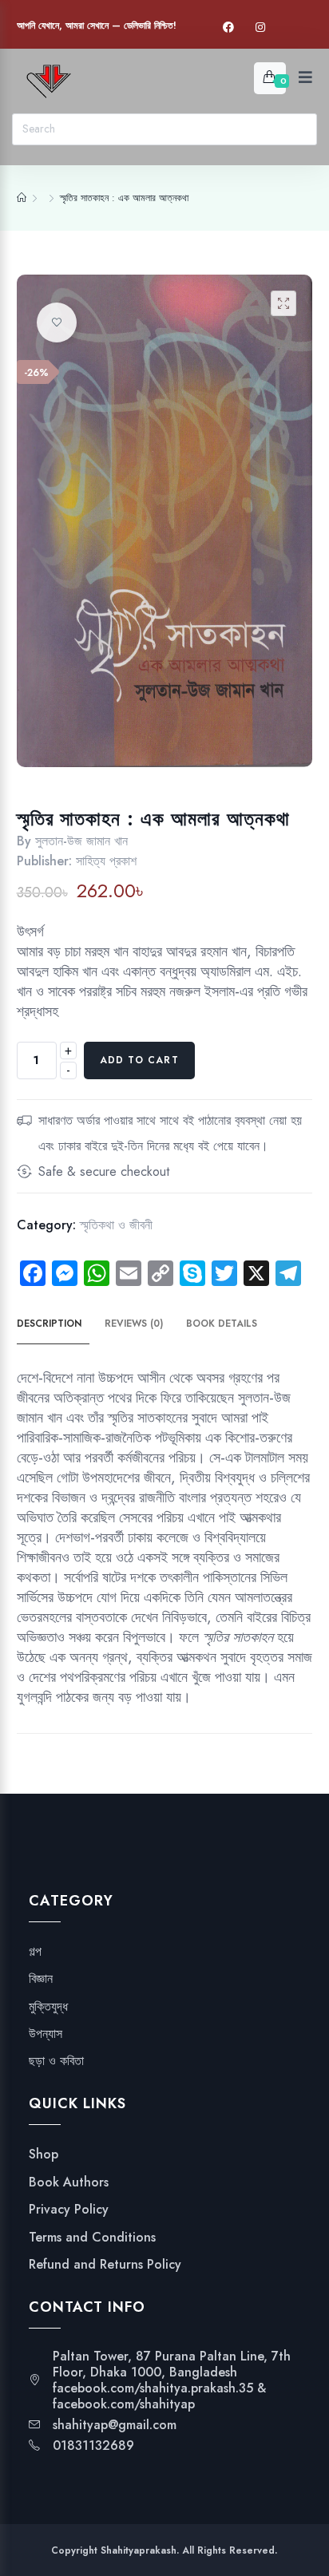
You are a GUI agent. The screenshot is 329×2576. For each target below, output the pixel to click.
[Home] (22, 198)
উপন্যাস (46, 2034)
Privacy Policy (69, 2210)
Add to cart (139, 1060)
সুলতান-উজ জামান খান (81, 841)
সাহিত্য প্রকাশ (106, 861)
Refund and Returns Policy (105, 2265)
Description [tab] (49, 1324)
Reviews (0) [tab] (134, 1324)
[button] (283, 303)
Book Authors (69, 2182)
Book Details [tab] (222, 1324)
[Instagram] (260, 28)
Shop (44, 2155)
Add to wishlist (57, 322)
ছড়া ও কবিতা (56, 2061)
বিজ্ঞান (41, 1979)
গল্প (35, 1952)
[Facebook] (228, 28)
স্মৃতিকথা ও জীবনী (116, 1225)
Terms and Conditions (92, 2238)
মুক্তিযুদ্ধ (48, 2007)
